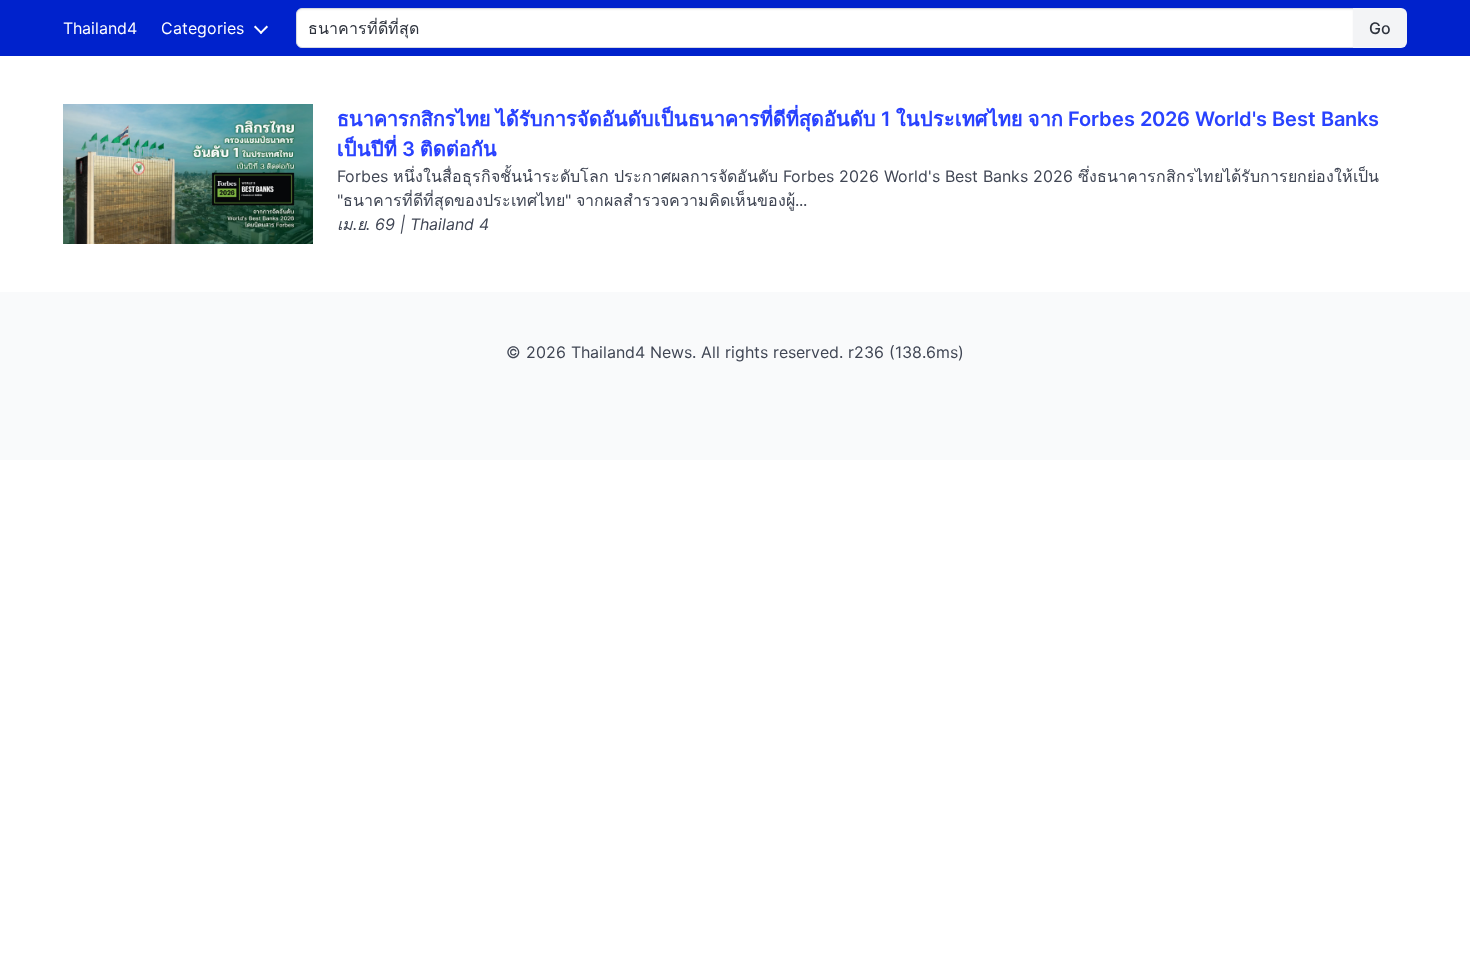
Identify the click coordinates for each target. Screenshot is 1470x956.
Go (1380, 28)
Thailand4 (100, 28)
